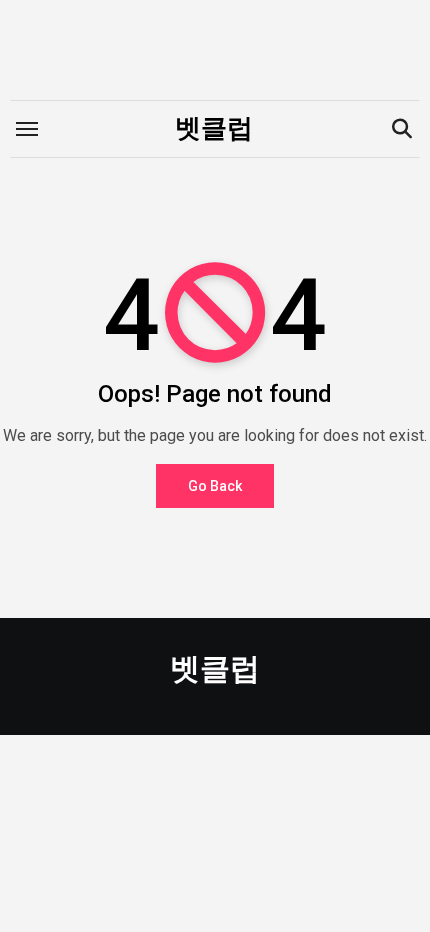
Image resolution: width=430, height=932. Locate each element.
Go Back (215, 486)
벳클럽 (214, 128)
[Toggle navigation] (27, 129)
